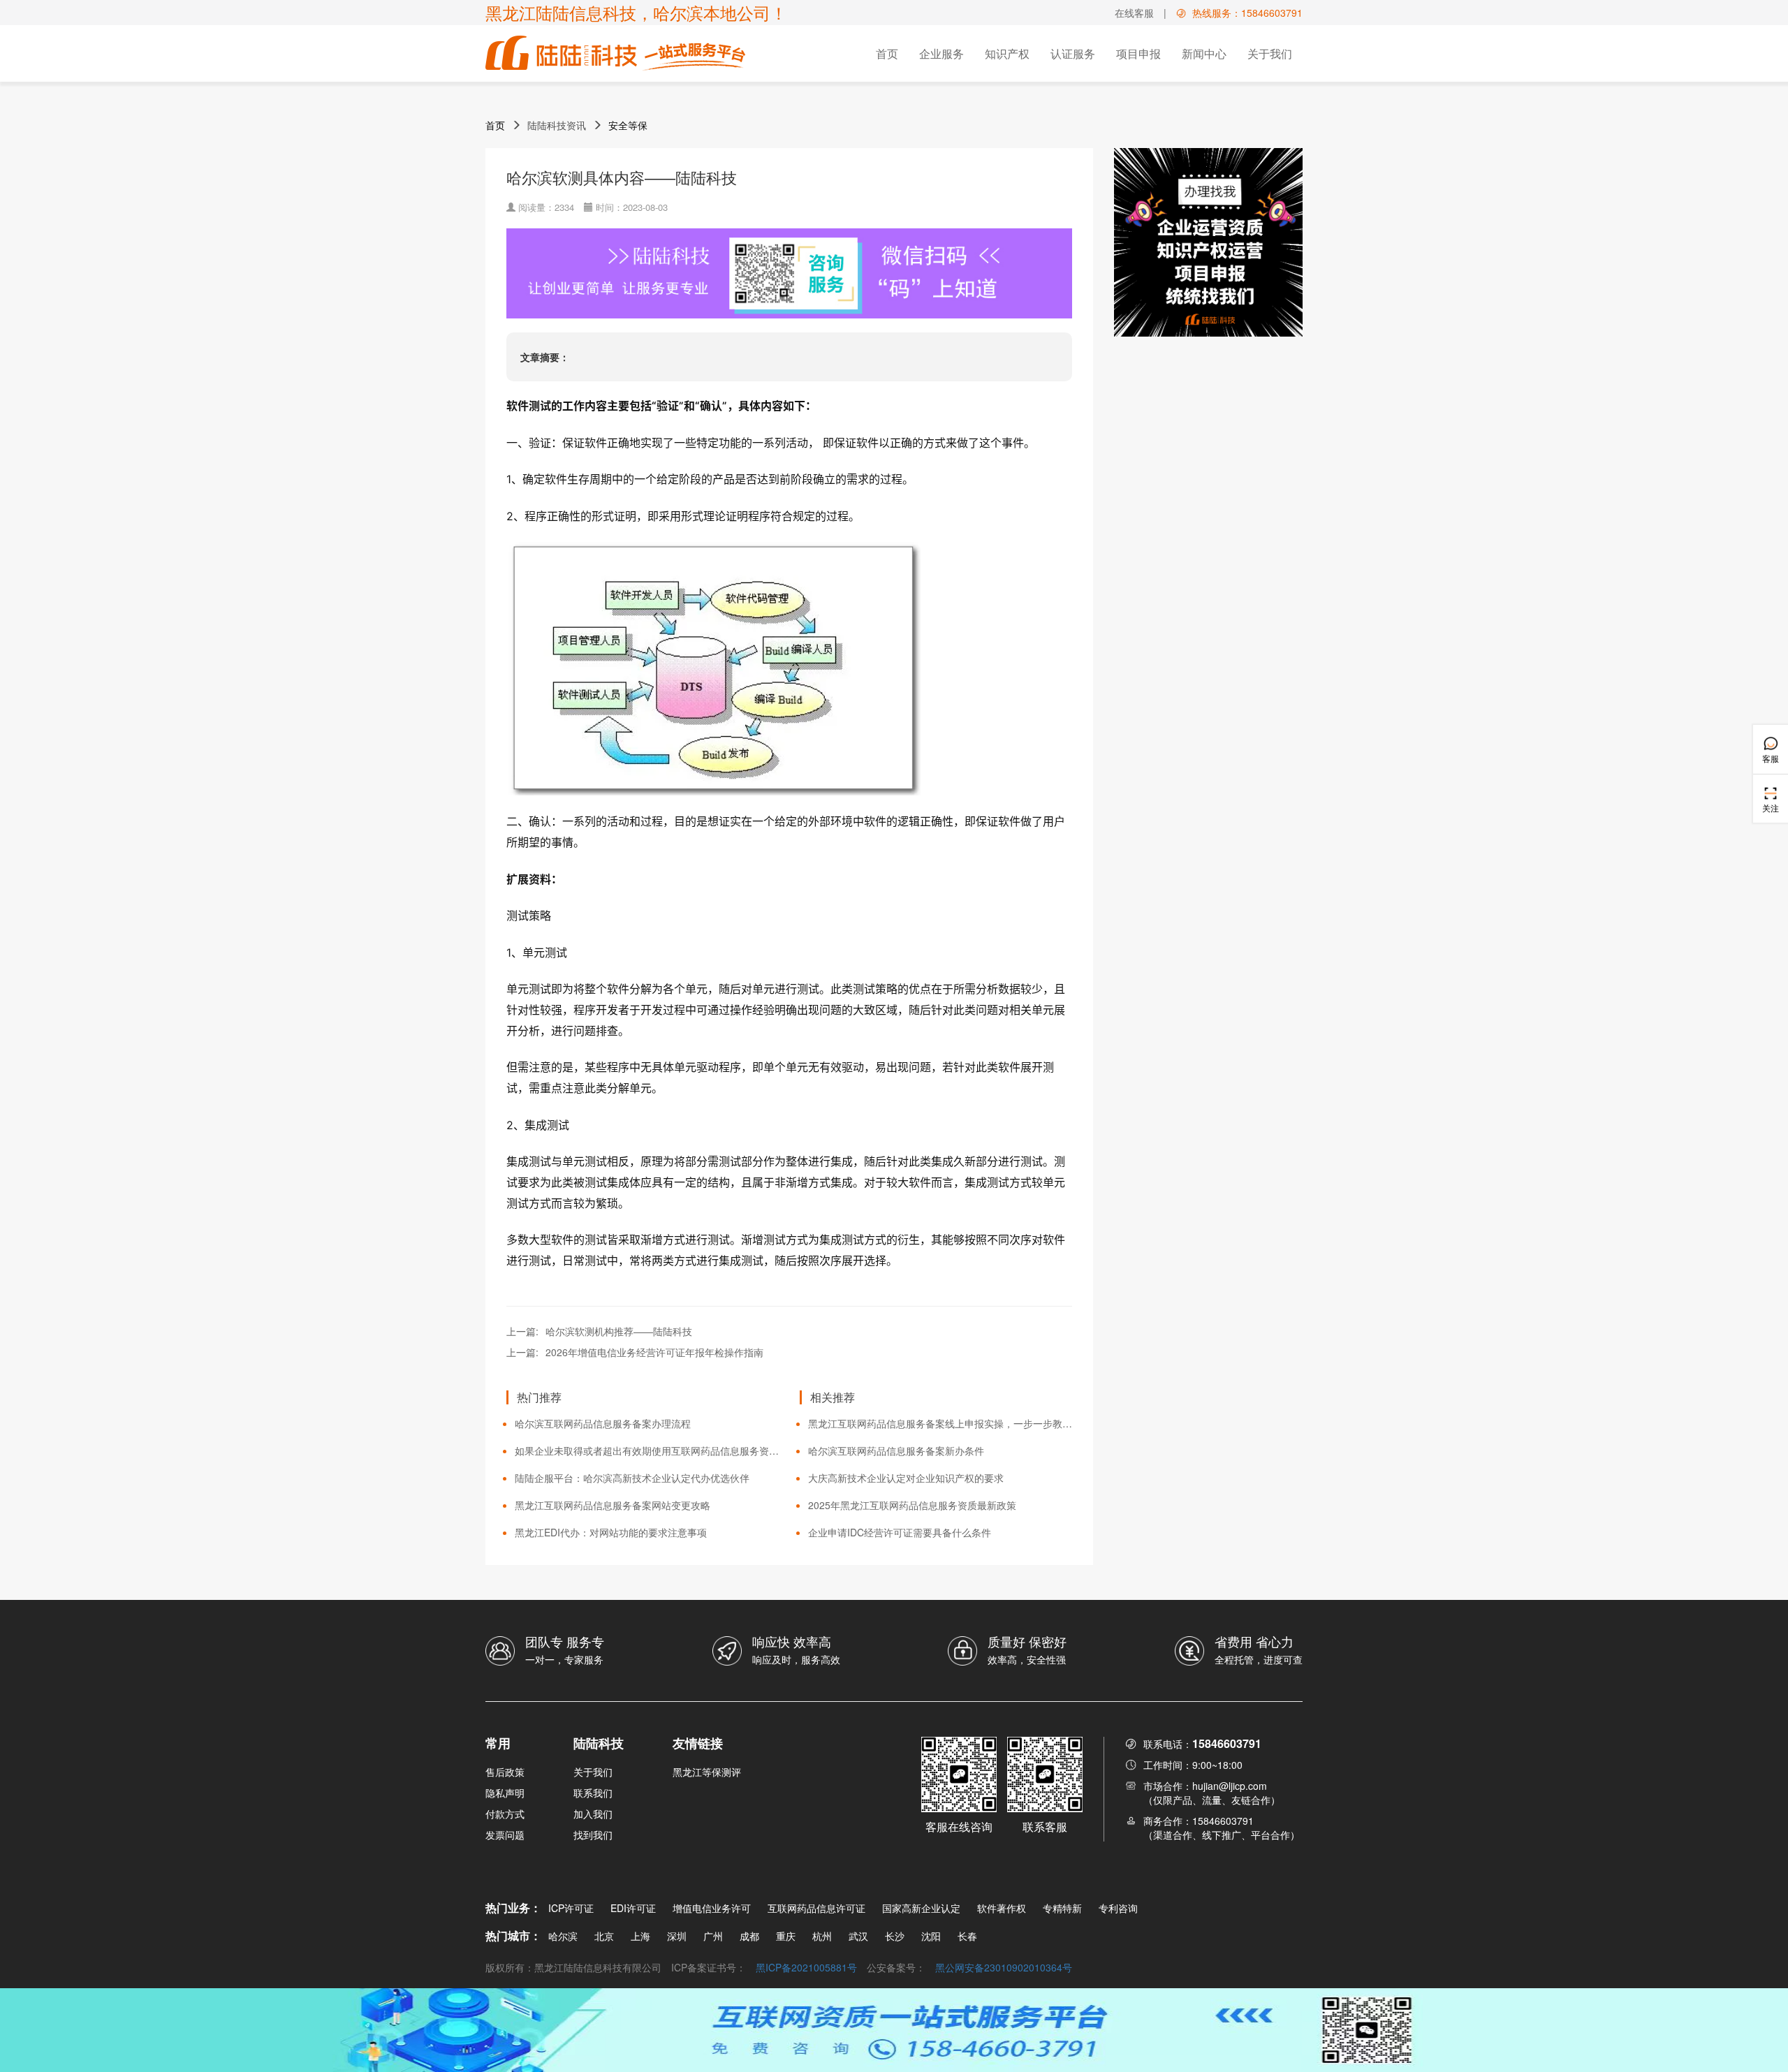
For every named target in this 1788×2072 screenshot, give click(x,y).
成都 (749, 1936)
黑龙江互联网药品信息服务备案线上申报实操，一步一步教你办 (940, 1423)
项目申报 (1138, 53)
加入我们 (593, 1814)
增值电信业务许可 (712, 1908)
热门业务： (513, 1908)
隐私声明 (505, 1793)
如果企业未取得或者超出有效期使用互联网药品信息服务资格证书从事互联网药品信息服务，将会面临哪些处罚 (647, 1450)
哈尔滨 (563, 1936)
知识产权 (1007, 53)
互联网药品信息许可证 (816, 1908)
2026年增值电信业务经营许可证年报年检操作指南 (654, 1352)
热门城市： (513, 1935)
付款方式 (505, 1814)
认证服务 (1073, 53)
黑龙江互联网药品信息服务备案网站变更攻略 (613, 1505)
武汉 (858, 1936)
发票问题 (505, 1835)
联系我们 (593, 1793)
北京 (604, 1936)
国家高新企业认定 (921, 1908)
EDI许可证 (633, 1908)
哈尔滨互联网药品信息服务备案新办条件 (896, 1450)
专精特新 (1062, 1908)
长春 (967, 1936)
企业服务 (941, 53)
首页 (887, 53)
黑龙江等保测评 (707, 1772)
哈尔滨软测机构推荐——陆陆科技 (619, 1331)
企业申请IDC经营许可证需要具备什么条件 (900, 1532)
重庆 (786, 1936)
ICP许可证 (571, 1908)
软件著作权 (1002, 1908)
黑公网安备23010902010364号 (1004, 1967)
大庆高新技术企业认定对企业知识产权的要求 (906, 1478)
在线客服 (1134, 13)
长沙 (895, 1936)
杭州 (822, 1936)
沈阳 (931, 1936)
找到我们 (593, 1835)
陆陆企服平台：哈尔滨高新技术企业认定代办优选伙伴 (632, 1478)
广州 (713, 1936)
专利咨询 (1118, 1908)
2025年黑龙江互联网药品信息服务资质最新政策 (912, 1505)
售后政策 (505, 1772)
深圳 (677, 1936)
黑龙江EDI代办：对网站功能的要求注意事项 (611, 1532)
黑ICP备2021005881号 (806, 1967)
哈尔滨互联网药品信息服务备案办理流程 (603, 1423)
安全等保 (628, 125)
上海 (640, 1936)
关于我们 (1270, 53)
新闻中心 (1204, 53)
